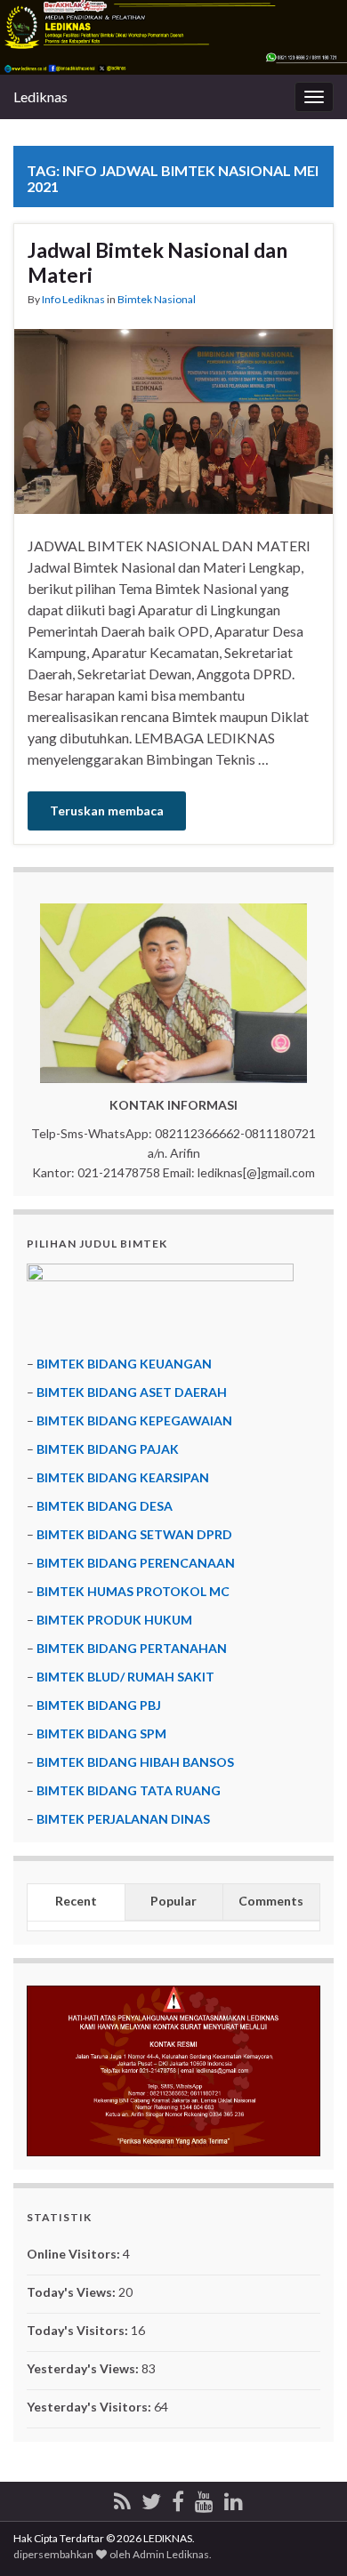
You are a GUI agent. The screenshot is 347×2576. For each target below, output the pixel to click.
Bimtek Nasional (157, 299)
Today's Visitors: (79, 2330)
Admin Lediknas (171, 2554)
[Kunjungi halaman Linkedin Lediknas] (234, 2498)
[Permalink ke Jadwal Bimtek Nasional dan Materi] (173, 419)
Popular (173, 1901)
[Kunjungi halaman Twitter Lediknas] (151, 2498)
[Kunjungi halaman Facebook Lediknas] (178, 2498)
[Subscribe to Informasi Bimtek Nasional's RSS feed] (122, 2498)
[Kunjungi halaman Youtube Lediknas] (204, 2498)
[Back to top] (307, 2536)
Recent (76, 1901)
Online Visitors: (75, 2254)
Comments (271, 1901)
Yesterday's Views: (84, 2368)
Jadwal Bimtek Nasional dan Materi (157, 262)
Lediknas (40, 96)
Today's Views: (73, 2292)
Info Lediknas (73, 299)
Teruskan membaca (107, 811)
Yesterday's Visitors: (90, 2407)
